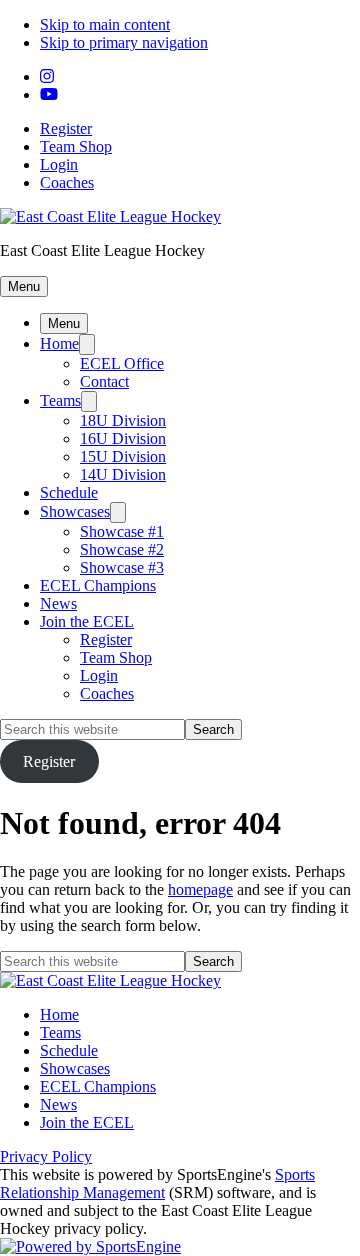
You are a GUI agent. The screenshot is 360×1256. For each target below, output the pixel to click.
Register (66, 128)
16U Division (123, 438)
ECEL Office (122, 363)
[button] (24, 286)
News (58, 603)
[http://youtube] (49, 94)
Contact (104, 381)
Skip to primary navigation (124, 42)
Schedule (69, 492)
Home (59, 343)
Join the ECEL (87, 621)
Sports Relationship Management (157, 1183)
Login (59, 164)
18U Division (123, 420)
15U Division (123, 456)
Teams (60, 400)
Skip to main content (105, 24)
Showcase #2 (122, 549)
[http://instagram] (47, 76)
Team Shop (76, 146)
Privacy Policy (46, 1156)
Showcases (75, 511)
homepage (200, 889)
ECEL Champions (98, 585)
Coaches (67, 182)
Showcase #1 (122, 531)
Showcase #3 (122, 567)
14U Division (123, 474)
